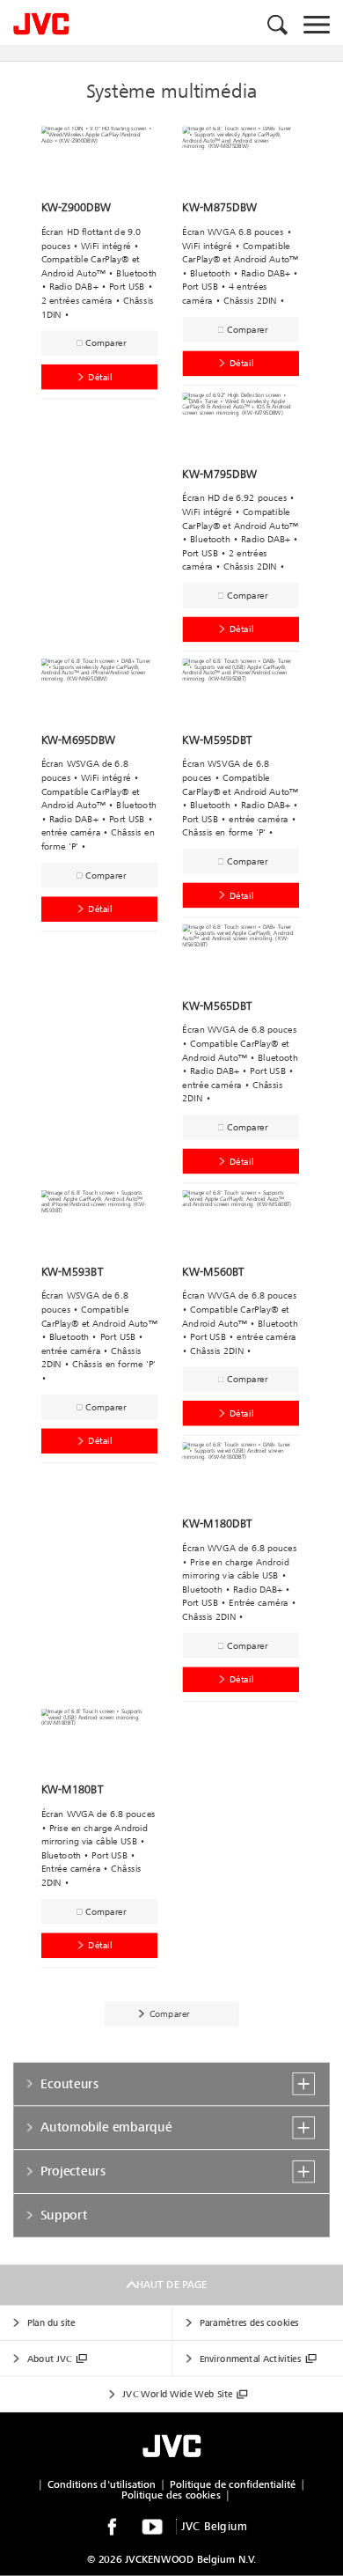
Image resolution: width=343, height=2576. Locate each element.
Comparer (106, 343)
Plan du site (51, 2323)
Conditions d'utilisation (102, 2485)
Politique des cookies (171, 2495)
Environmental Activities (250, 2358)
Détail (100, 377)
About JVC (50, 2358)
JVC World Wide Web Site (177, 2394)
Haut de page (171, 2285)
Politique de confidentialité (233, 2485)
